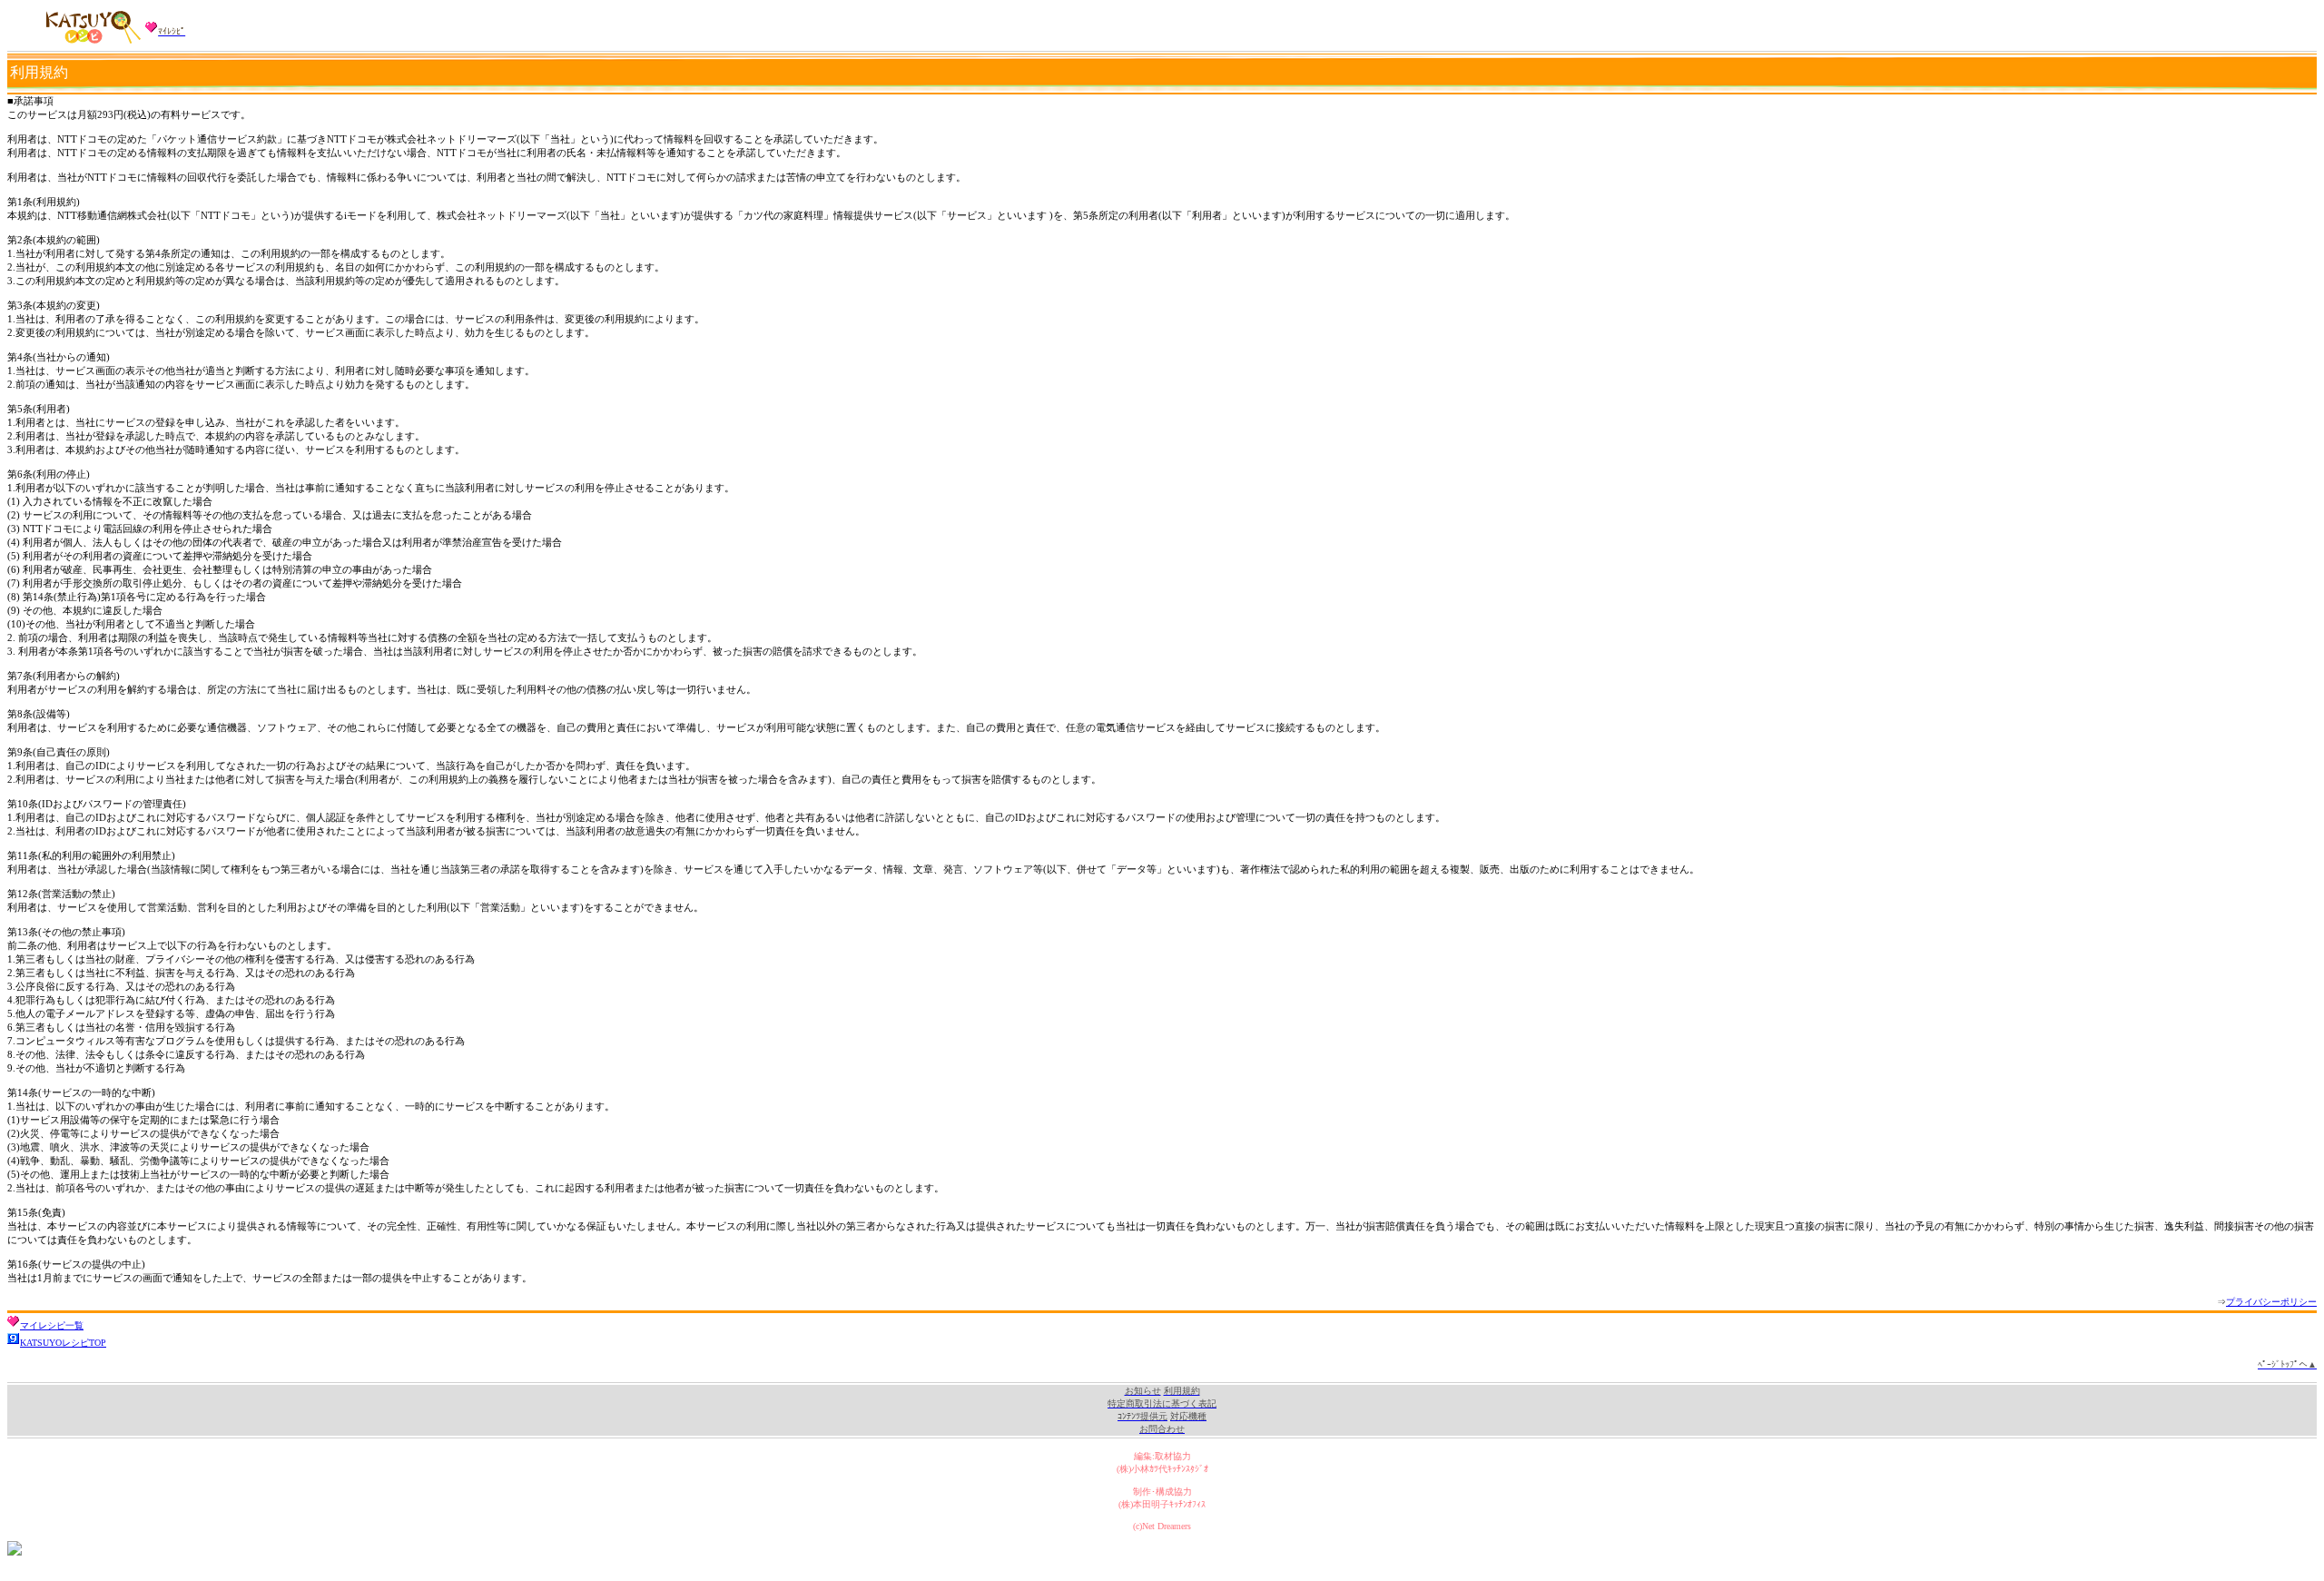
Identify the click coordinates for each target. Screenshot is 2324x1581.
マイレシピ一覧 (52, 1325)
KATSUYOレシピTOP (63, 1343)
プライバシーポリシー (2271, 1302)
